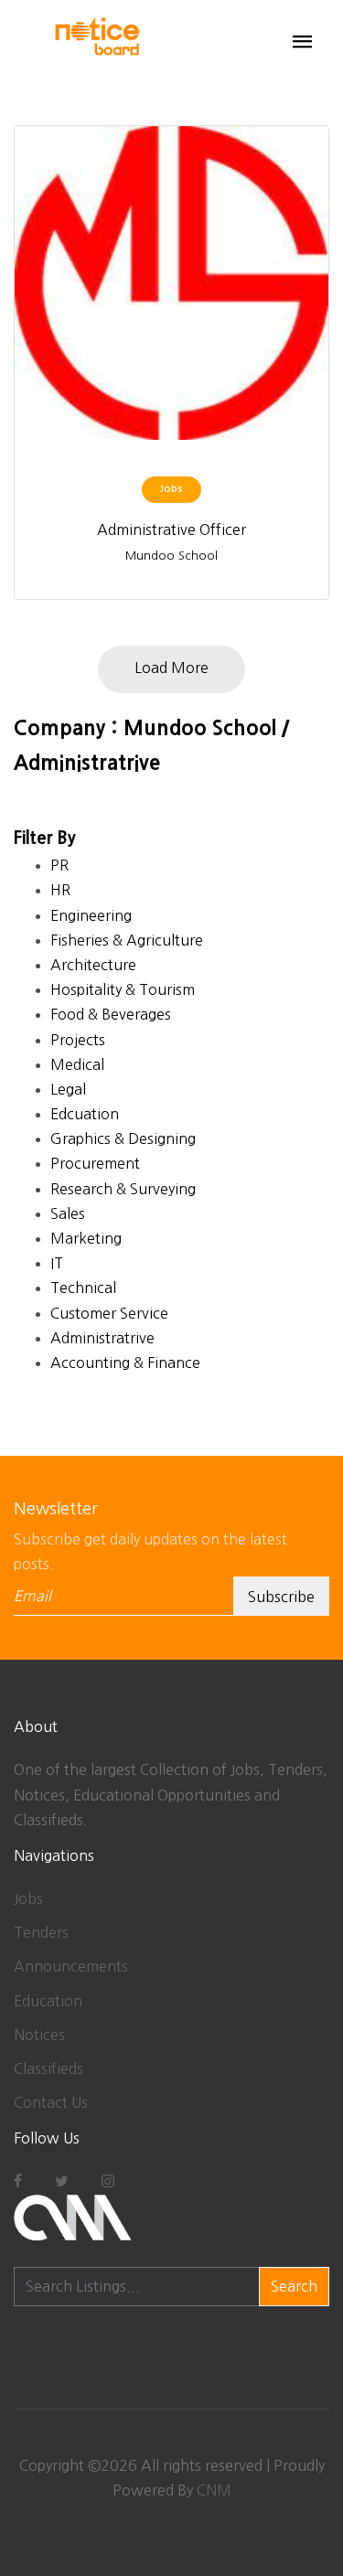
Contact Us (51, 2102)
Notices (39, 2035)
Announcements (71, 1966)
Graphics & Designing (123, 1138)
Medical (77, 1064)
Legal (68, 1089)
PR (59, 865)
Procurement (95, 1163)
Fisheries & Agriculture (127, 940)
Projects (78, 1040)
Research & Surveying (123, 1189)
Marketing (86, 1238)
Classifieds (48, 2068)
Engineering (91, 915)
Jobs (28, 1898)
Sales (68, 1213)
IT (57, 1263)
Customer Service (109, 1313)
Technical (83, 1288)
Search (294, 2286)
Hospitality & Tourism (123, 989)
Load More (171, 668)
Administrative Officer (171, 529)
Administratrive (102, 1338)
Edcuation (85, 1114)
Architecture (93, 965)
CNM (214, 2490)
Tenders (41, 1932)
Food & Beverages (111, 1014)
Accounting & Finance (125, 1363)
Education (48, 2001)
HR (60, 890)
